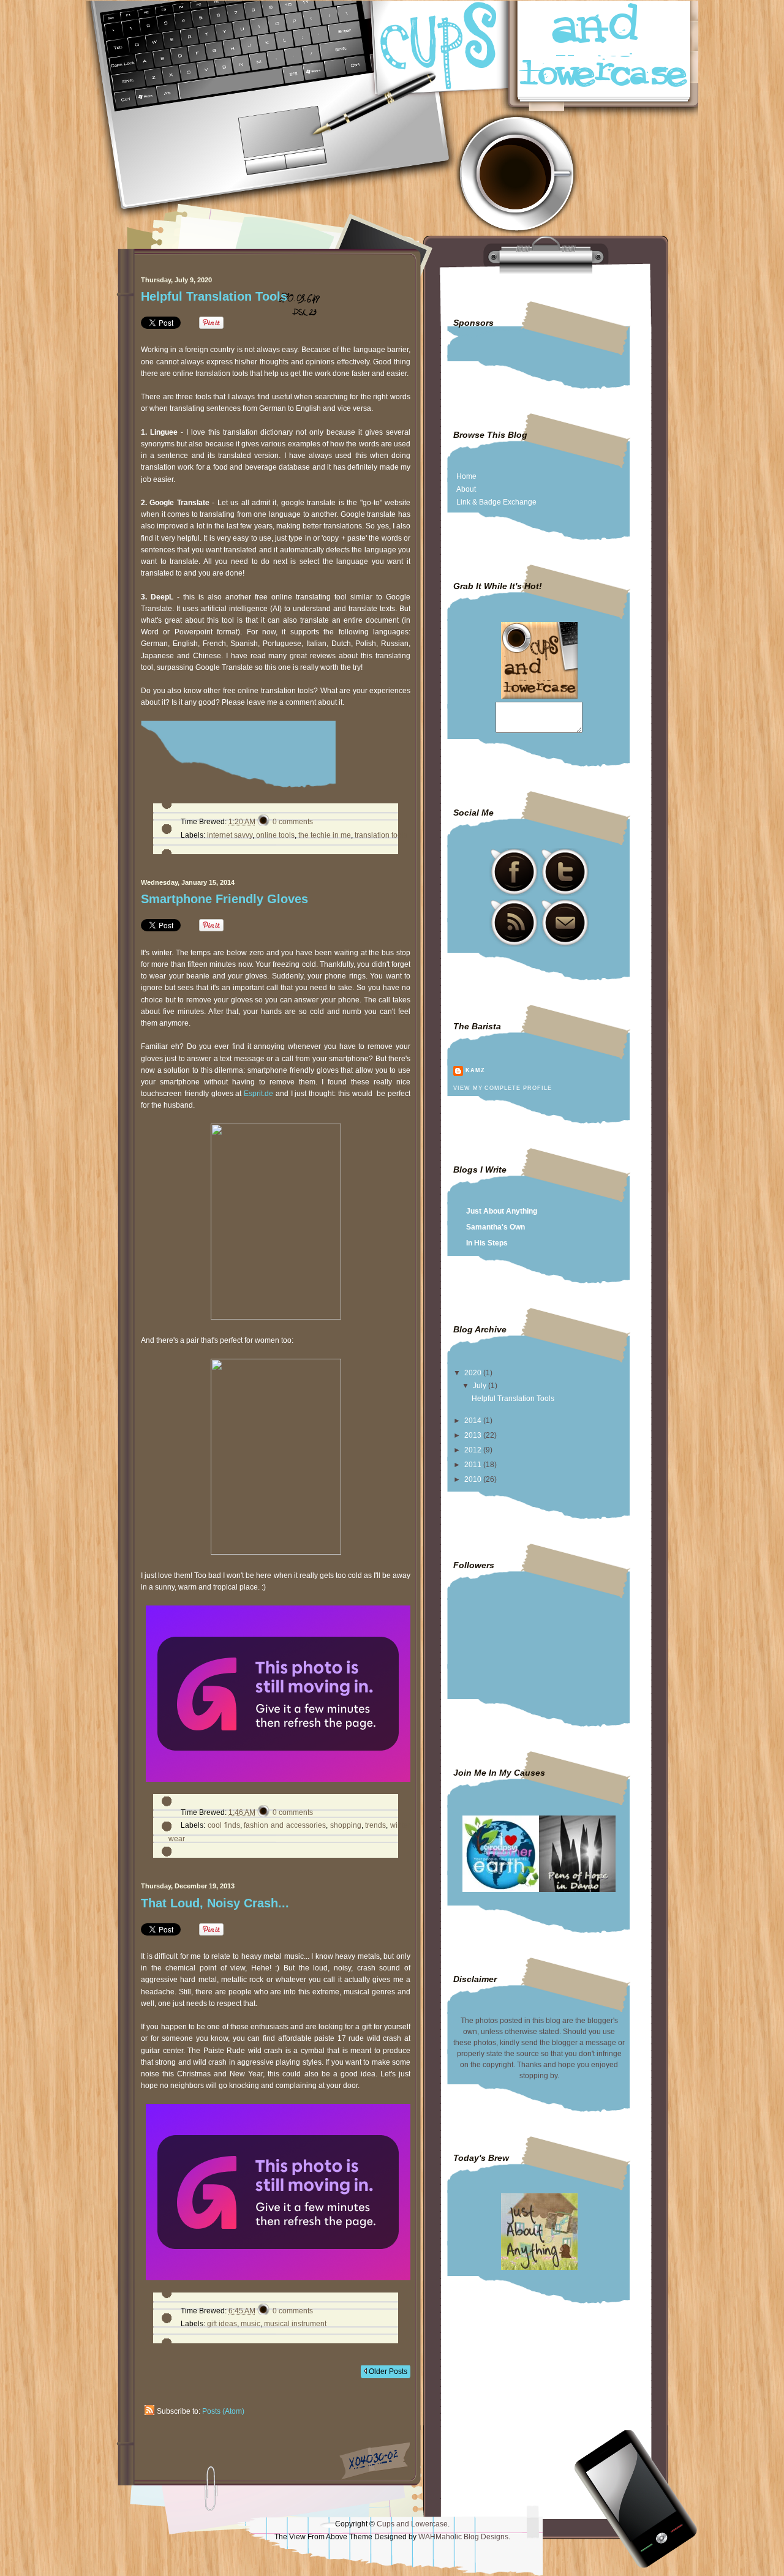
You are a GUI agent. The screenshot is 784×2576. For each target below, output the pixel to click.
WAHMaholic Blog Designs (463, 2537)
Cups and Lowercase (412, 2524)
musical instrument (295, 2324)
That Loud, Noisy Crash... (215, 1903)
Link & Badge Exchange (496, 502)
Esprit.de (258, 1094)
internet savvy (230, 835)
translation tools (381, 835)
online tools (275, 835)
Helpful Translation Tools (214, 296)
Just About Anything (502, 1211)
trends (375, 1825)
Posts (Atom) (223, 2411)
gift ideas (222, 2324)
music (251, 2324)
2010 (474, 1479)
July (481, 1386)
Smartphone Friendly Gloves (224, 899)
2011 (474, 1465)
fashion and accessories (285, 1825)
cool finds (224, 1825)
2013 (474, 1435)
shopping (346, 1825)
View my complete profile (502, 1088)
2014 (474, 1421)
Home (466, 476)
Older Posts (387, 2371)
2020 (474, 1373)
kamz (475, 1070)
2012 (474, 1450)
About (466, 489)
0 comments (293, 822)
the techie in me (325, 835)
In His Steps (487, 1243)
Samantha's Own (496, 1227)
